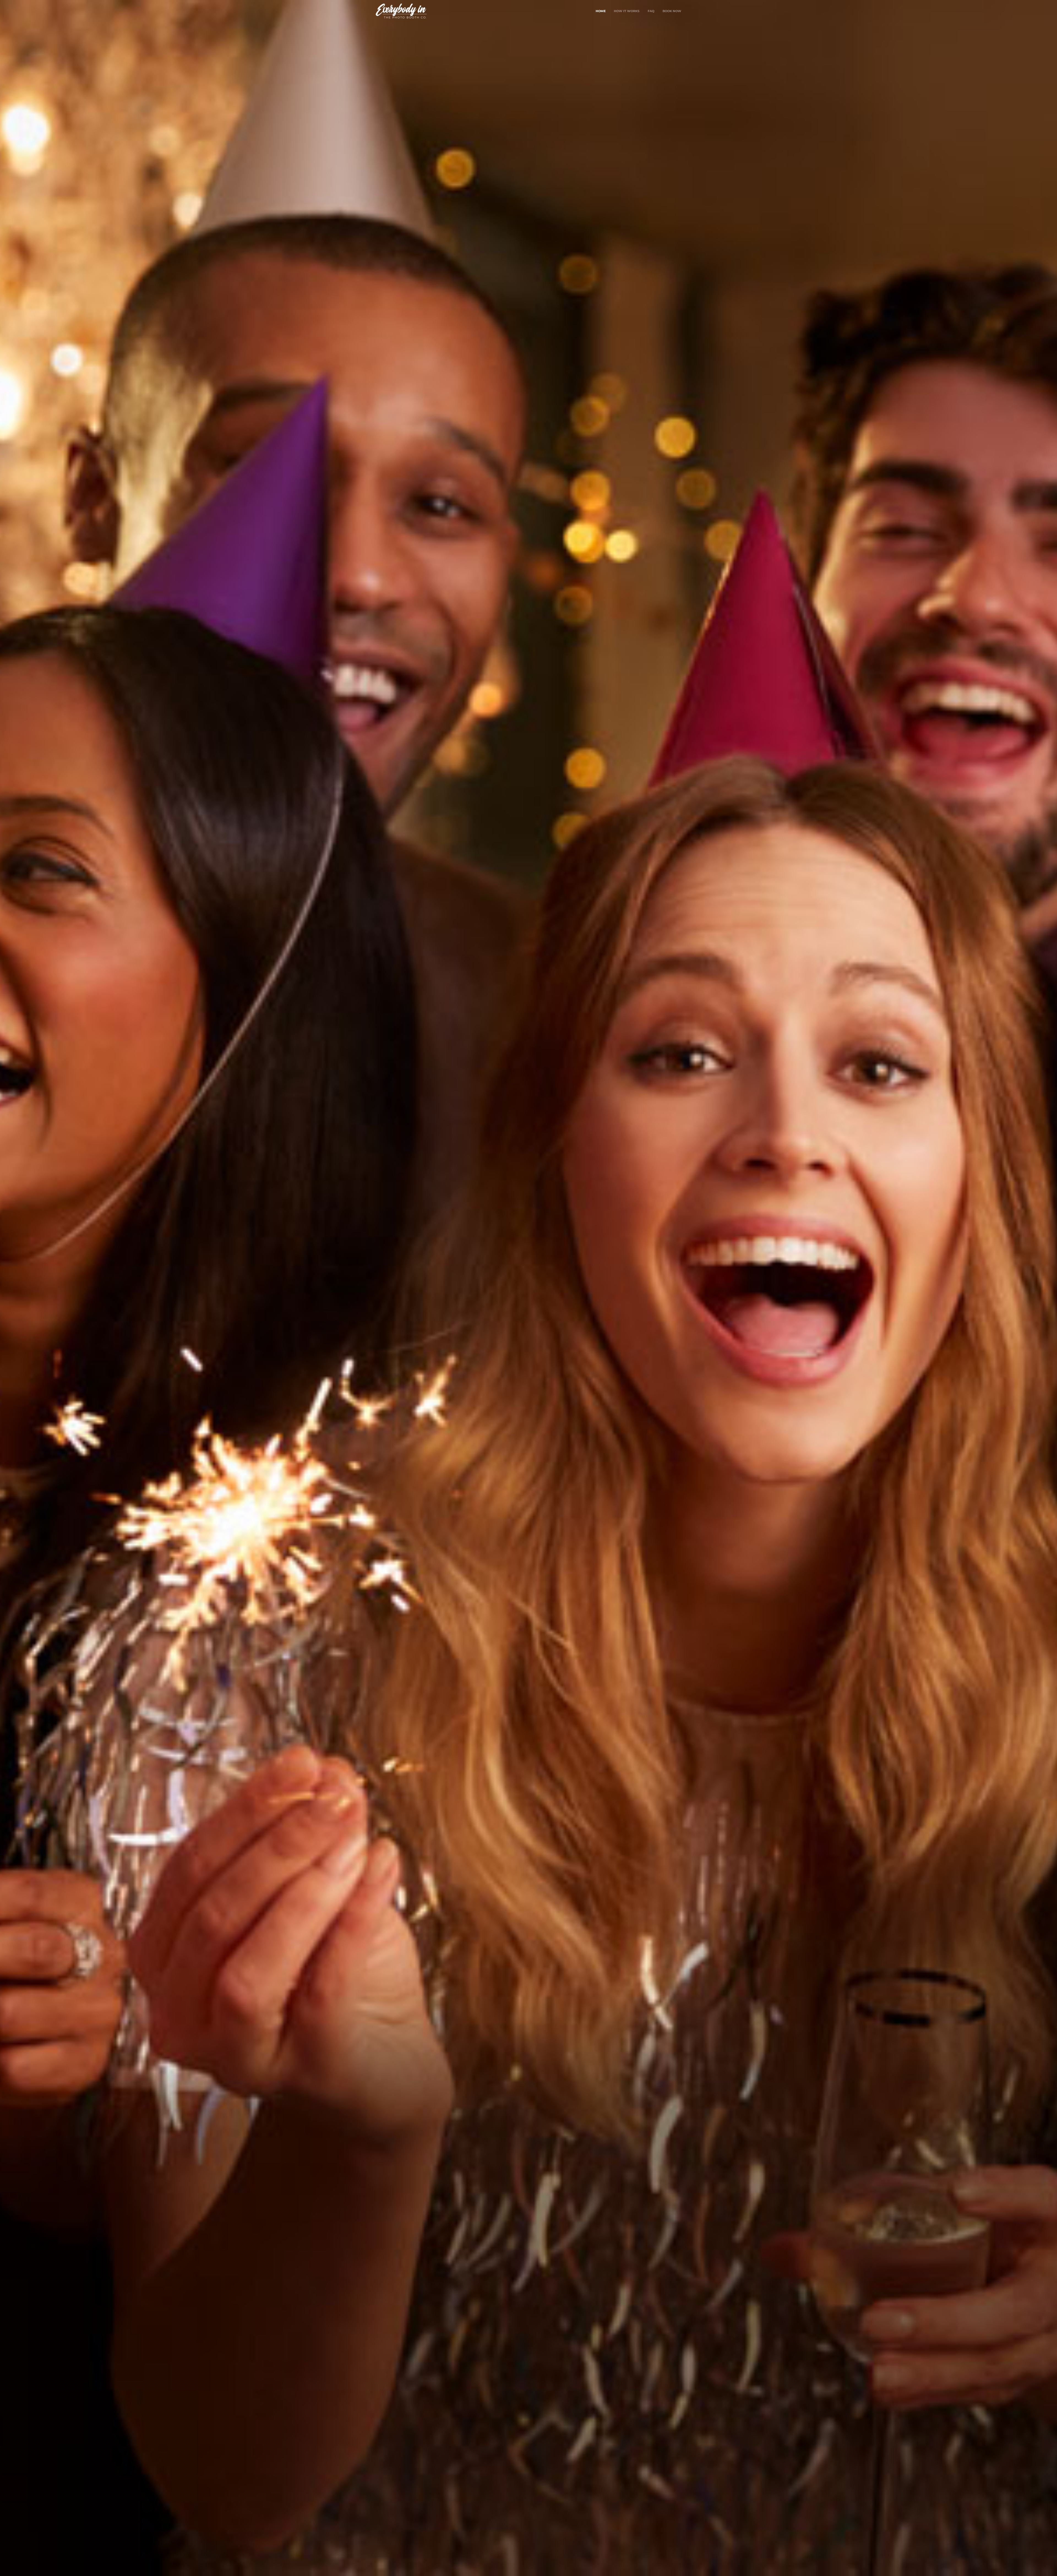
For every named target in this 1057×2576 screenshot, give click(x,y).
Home (601, 11)
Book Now (672, 11)
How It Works (627, 11)
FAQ (651, 11)
